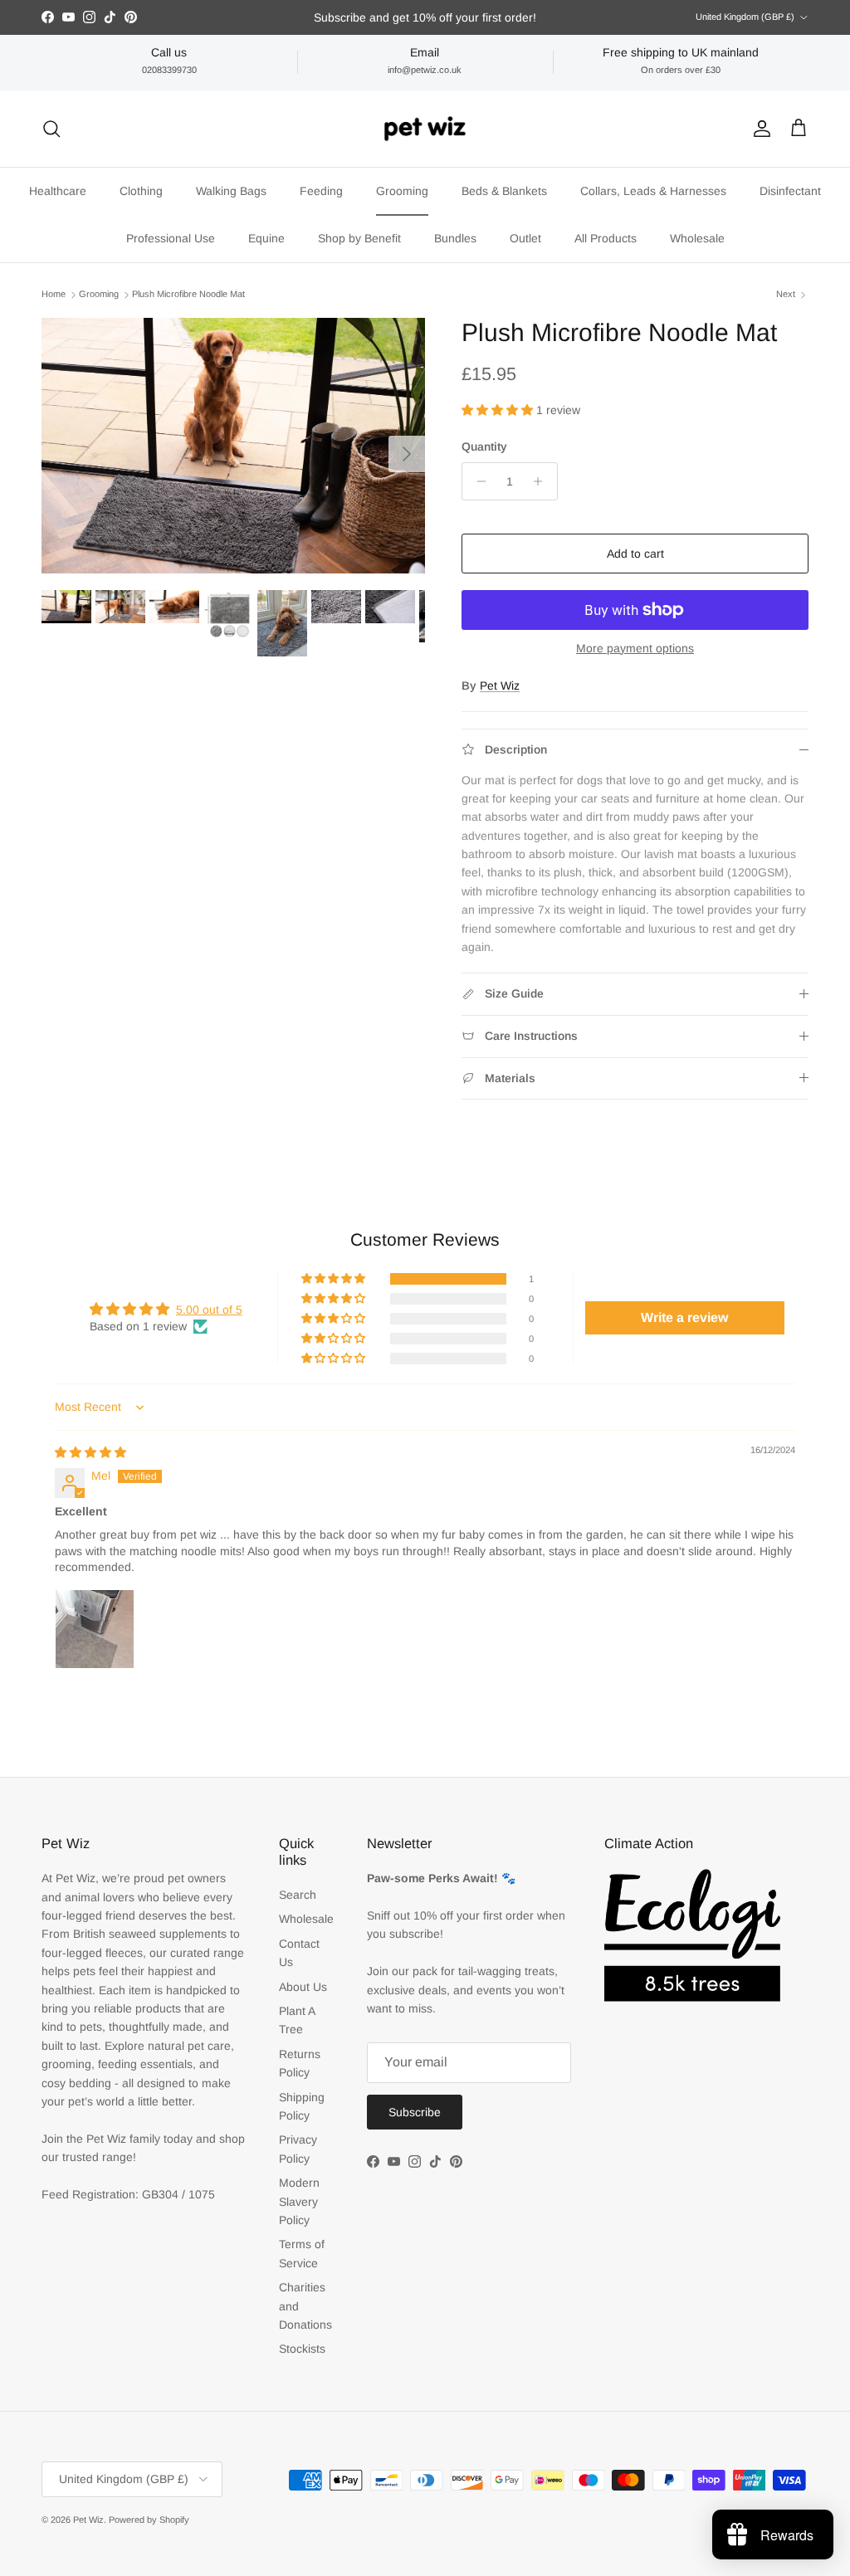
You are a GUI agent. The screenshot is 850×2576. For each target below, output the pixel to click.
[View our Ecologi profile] (692, 1935)
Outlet (525, 238)
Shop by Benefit (359, 238)
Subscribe (415, 2112)
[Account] (759, 129)
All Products (606, 238)
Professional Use (171, 238)
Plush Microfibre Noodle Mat (188, 294)
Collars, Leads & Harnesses (653, 191)
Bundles (455, 238)
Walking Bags (231, 191)
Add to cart (635, 554)
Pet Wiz (500, 685)
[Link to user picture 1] (95, 1629)
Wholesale (697, 238)
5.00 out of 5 (209, 1310)
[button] (499, 410)
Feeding (321, 191)
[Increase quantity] (542, 481)
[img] (90, 1452)
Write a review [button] (684, 1317)
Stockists (302, 2349)
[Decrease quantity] (477, 481)
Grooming (402, 191)
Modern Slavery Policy (299, 2201)
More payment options (635, 648)
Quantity (484, 446)
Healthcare (58, 191)
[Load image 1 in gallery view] (233, 446)
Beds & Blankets (504, 191)
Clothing (141, 191)
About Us (303, 1987)
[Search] (51, 129)
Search (298, 1895)
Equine (266, 238)
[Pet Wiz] (425, 129)
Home (54, 294)
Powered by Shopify (149, 2520)
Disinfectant (790, 191)
